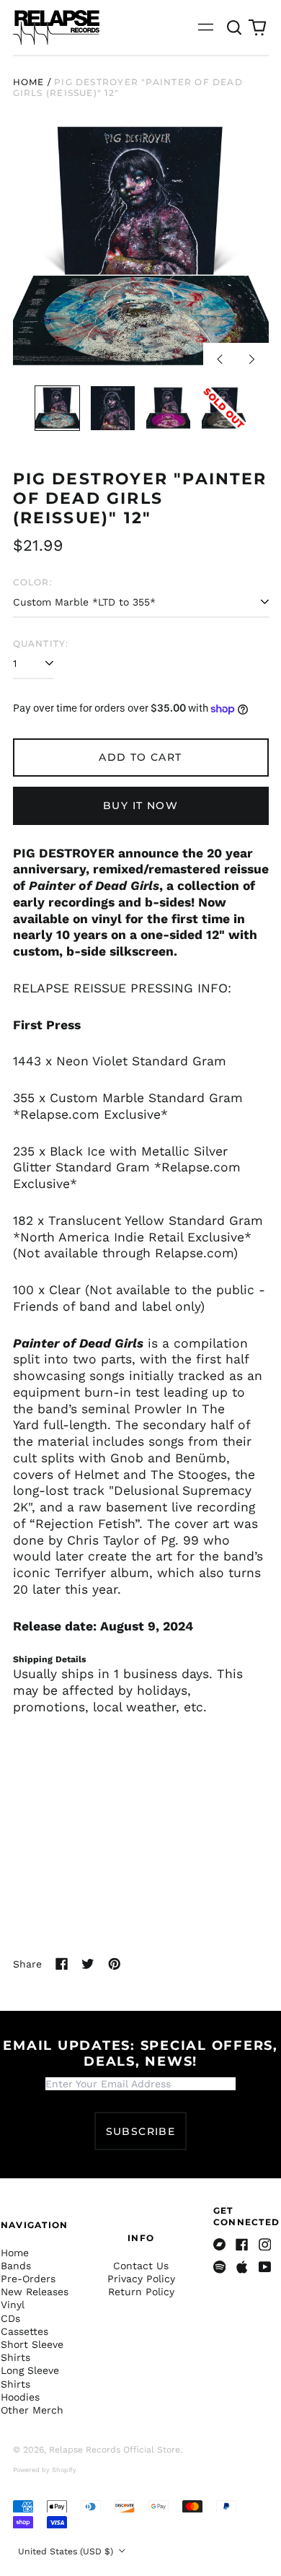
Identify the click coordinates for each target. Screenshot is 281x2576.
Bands (16, 2266)
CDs (10, 2318)
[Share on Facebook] (62, 1964)
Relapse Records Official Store (115, 2450)
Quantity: (41, 643)
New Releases (35, 2292)
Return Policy (141, 2292)
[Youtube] (265, 2267)
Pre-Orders (28, 2279)
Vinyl (13, 2305)
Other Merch (32, 2410)
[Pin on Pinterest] (115, 1964)
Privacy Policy (141, 2279)
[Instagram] (265, 2245)
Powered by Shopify (45, 2470)
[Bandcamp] (220, 2245)
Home (29, 82)
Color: (33, 582)
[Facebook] (242, 2245)
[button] (235, 27)
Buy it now (140, 805)
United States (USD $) (67, 2551)
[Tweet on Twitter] (88, 1964)
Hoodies (20, 2397)
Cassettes (24, 2331)
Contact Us (141, 2266)
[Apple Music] (242, 2267)
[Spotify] (220, 2267)
